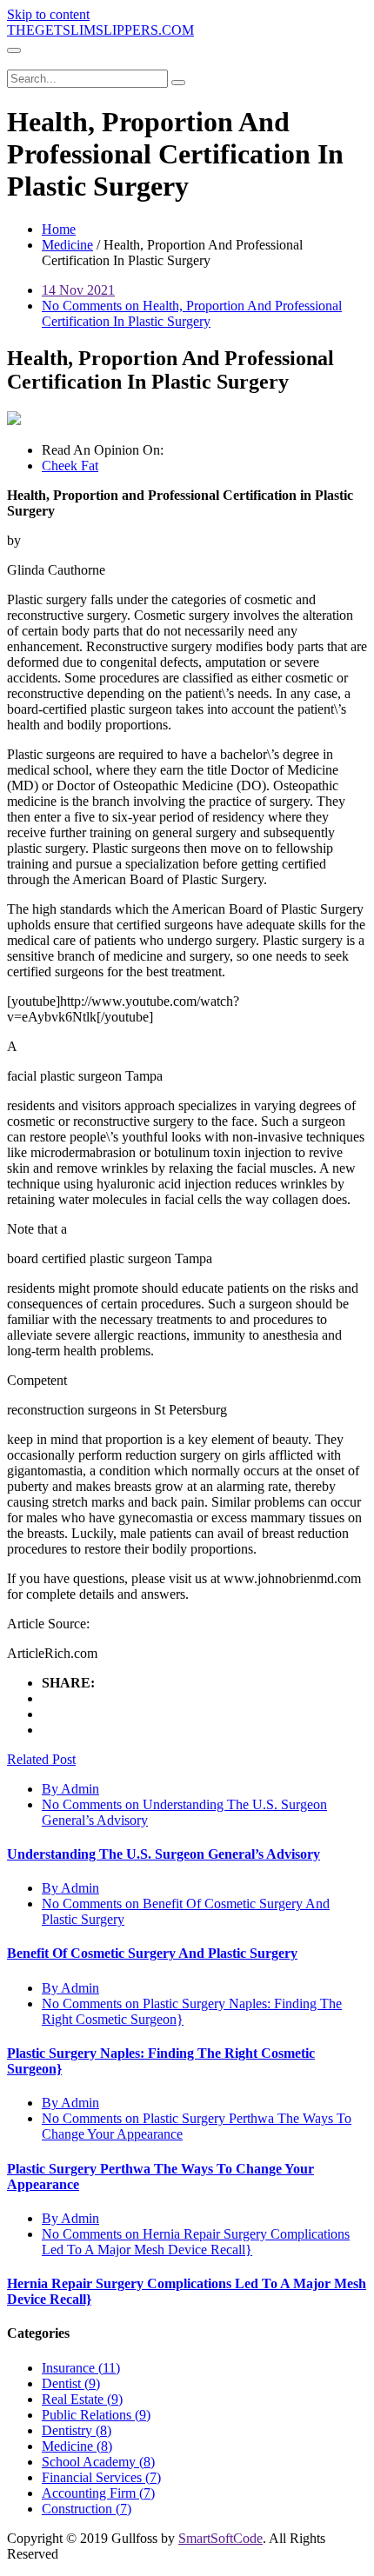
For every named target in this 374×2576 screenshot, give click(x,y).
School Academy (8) (98, 2462)
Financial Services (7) (101, 2477)
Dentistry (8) (77, 2430)
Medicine (67, 245)
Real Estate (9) (82, 2399)
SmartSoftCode (220, 2538)
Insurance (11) (81, 2368)
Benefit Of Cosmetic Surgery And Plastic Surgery (152, 1953)
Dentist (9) (71, 2383)
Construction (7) (87, 2509)
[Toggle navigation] (14, 50)
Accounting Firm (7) (98, 2493)
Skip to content (48, 14)
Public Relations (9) (96, 2415)
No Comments (192, 313)
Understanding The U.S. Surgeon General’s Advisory (164, 1854)
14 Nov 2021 (78, 290)
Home (59, 229)
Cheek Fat (70, 466)
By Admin (70, 1789)
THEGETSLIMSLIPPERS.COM (100, 30)
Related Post (41, 1759)
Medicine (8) (77, 2446)
